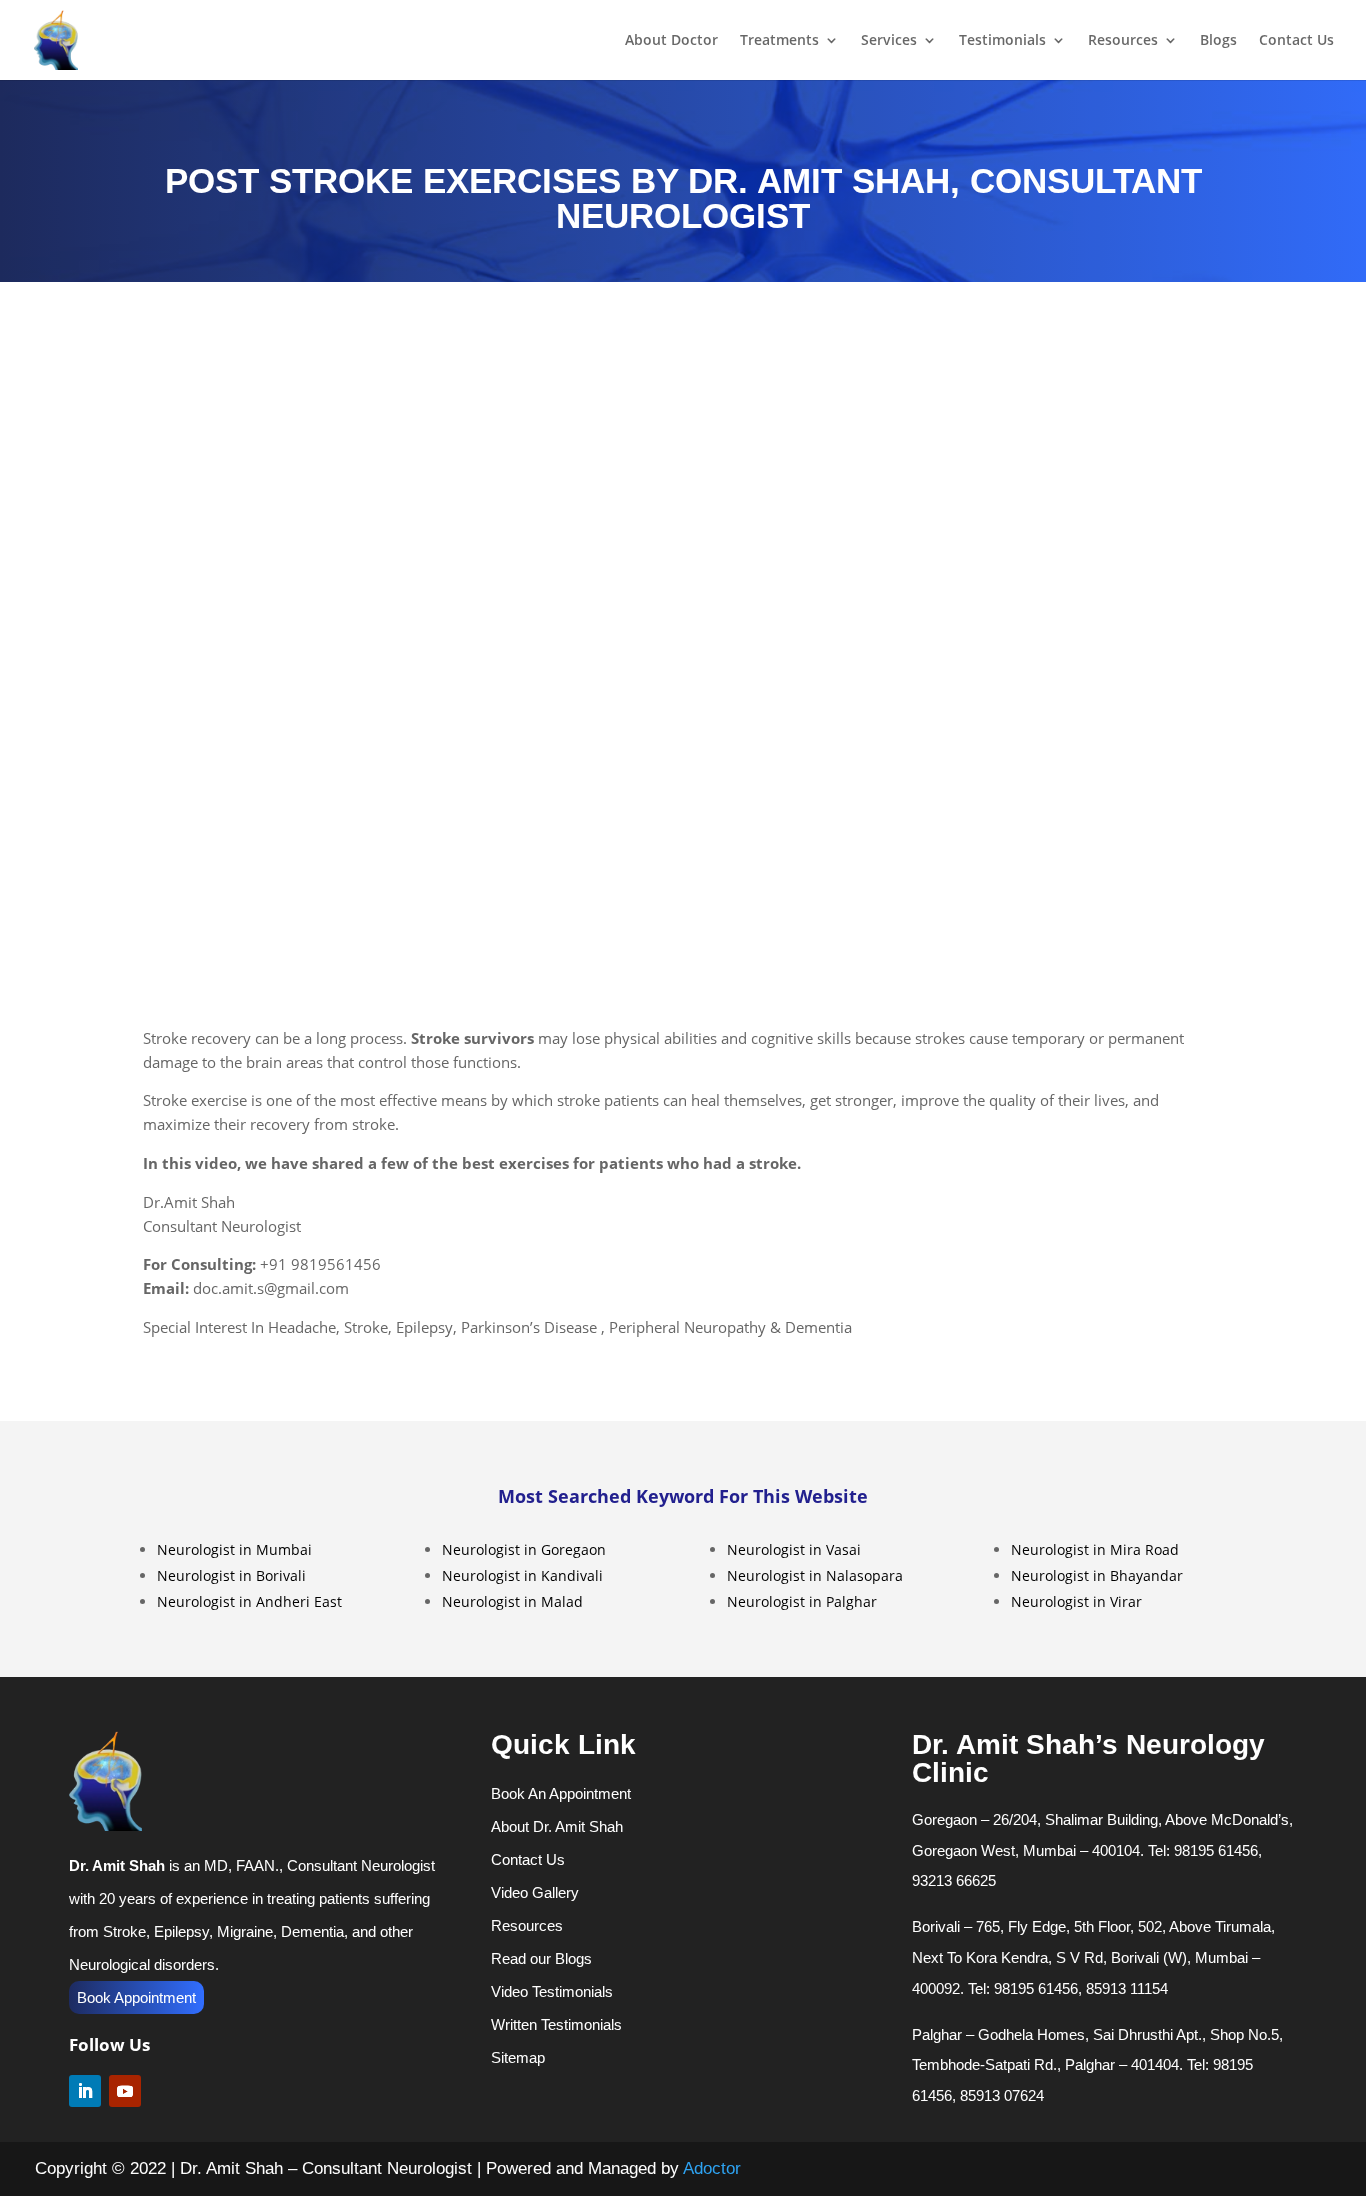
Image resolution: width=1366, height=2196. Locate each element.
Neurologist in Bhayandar (1097, 1575)
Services (889, 41)
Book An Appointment (561, 1793)
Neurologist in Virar (1076, 1601)
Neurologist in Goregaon (524, 1549)
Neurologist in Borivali (231, 1575)
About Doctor (671, 41)
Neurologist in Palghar (802, 1601)
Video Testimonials (552, 1991)
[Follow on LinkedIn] (85, 2091)
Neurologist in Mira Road (1095, 1549)
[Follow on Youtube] (125, 2091)
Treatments (779, 41)
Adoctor (712, 2168)
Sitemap (518, 2057)
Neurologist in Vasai (794, 1549)
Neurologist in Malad (512, 1601)
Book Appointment (136, 1997)
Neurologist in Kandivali (522, 1575)
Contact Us (1296, 41)
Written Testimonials (556, 2024)
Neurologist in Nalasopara (815, 1575)
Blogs (1218, 41)
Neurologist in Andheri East (249, 1601)
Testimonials (1002, 41)
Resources (1123, 41)
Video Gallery (535, 1892)
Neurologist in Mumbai (234, 1549)
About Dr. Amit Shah (557, 1826)
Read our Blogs (541, 1958)
